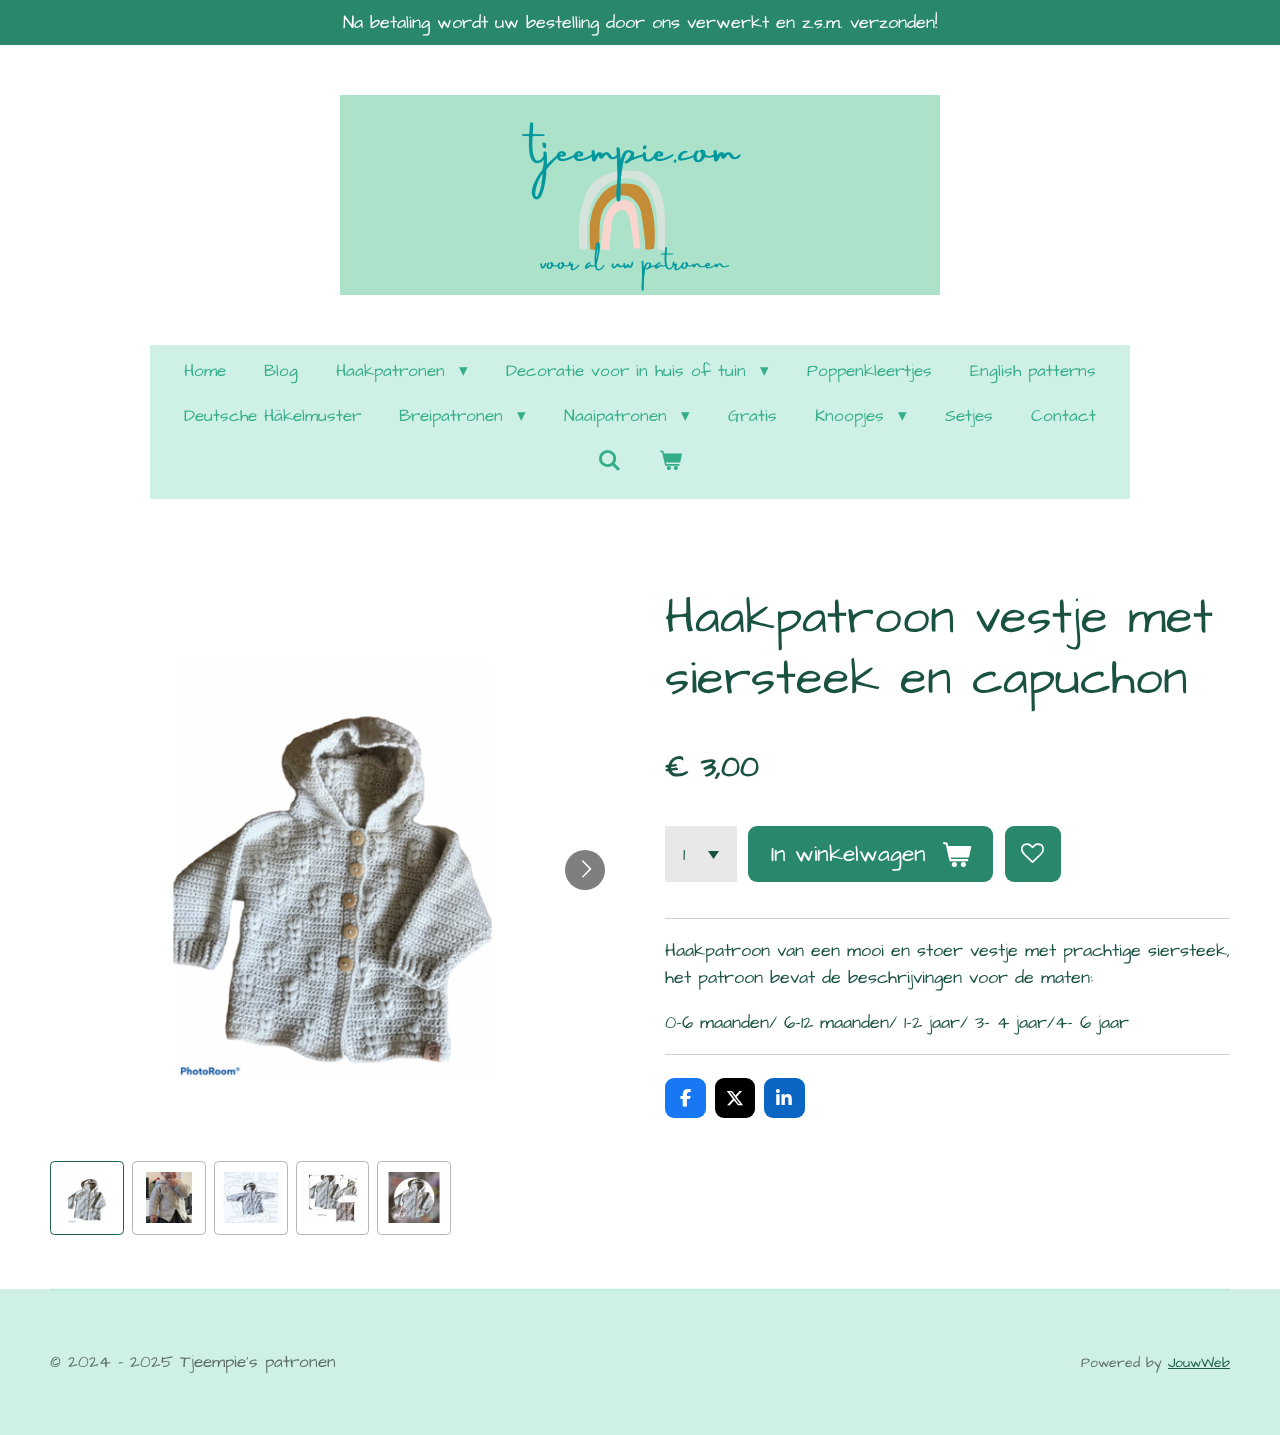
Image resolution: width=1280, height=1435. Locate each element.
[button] (87, 1198)
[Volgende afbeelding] (585, 870)
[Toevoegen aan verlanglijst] (1033, 854)
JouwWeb (1199, 1363)
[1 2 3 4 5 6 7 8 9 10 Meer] (701, 854)
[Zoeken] (609, 462)
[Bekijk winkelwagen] (671, 463)
